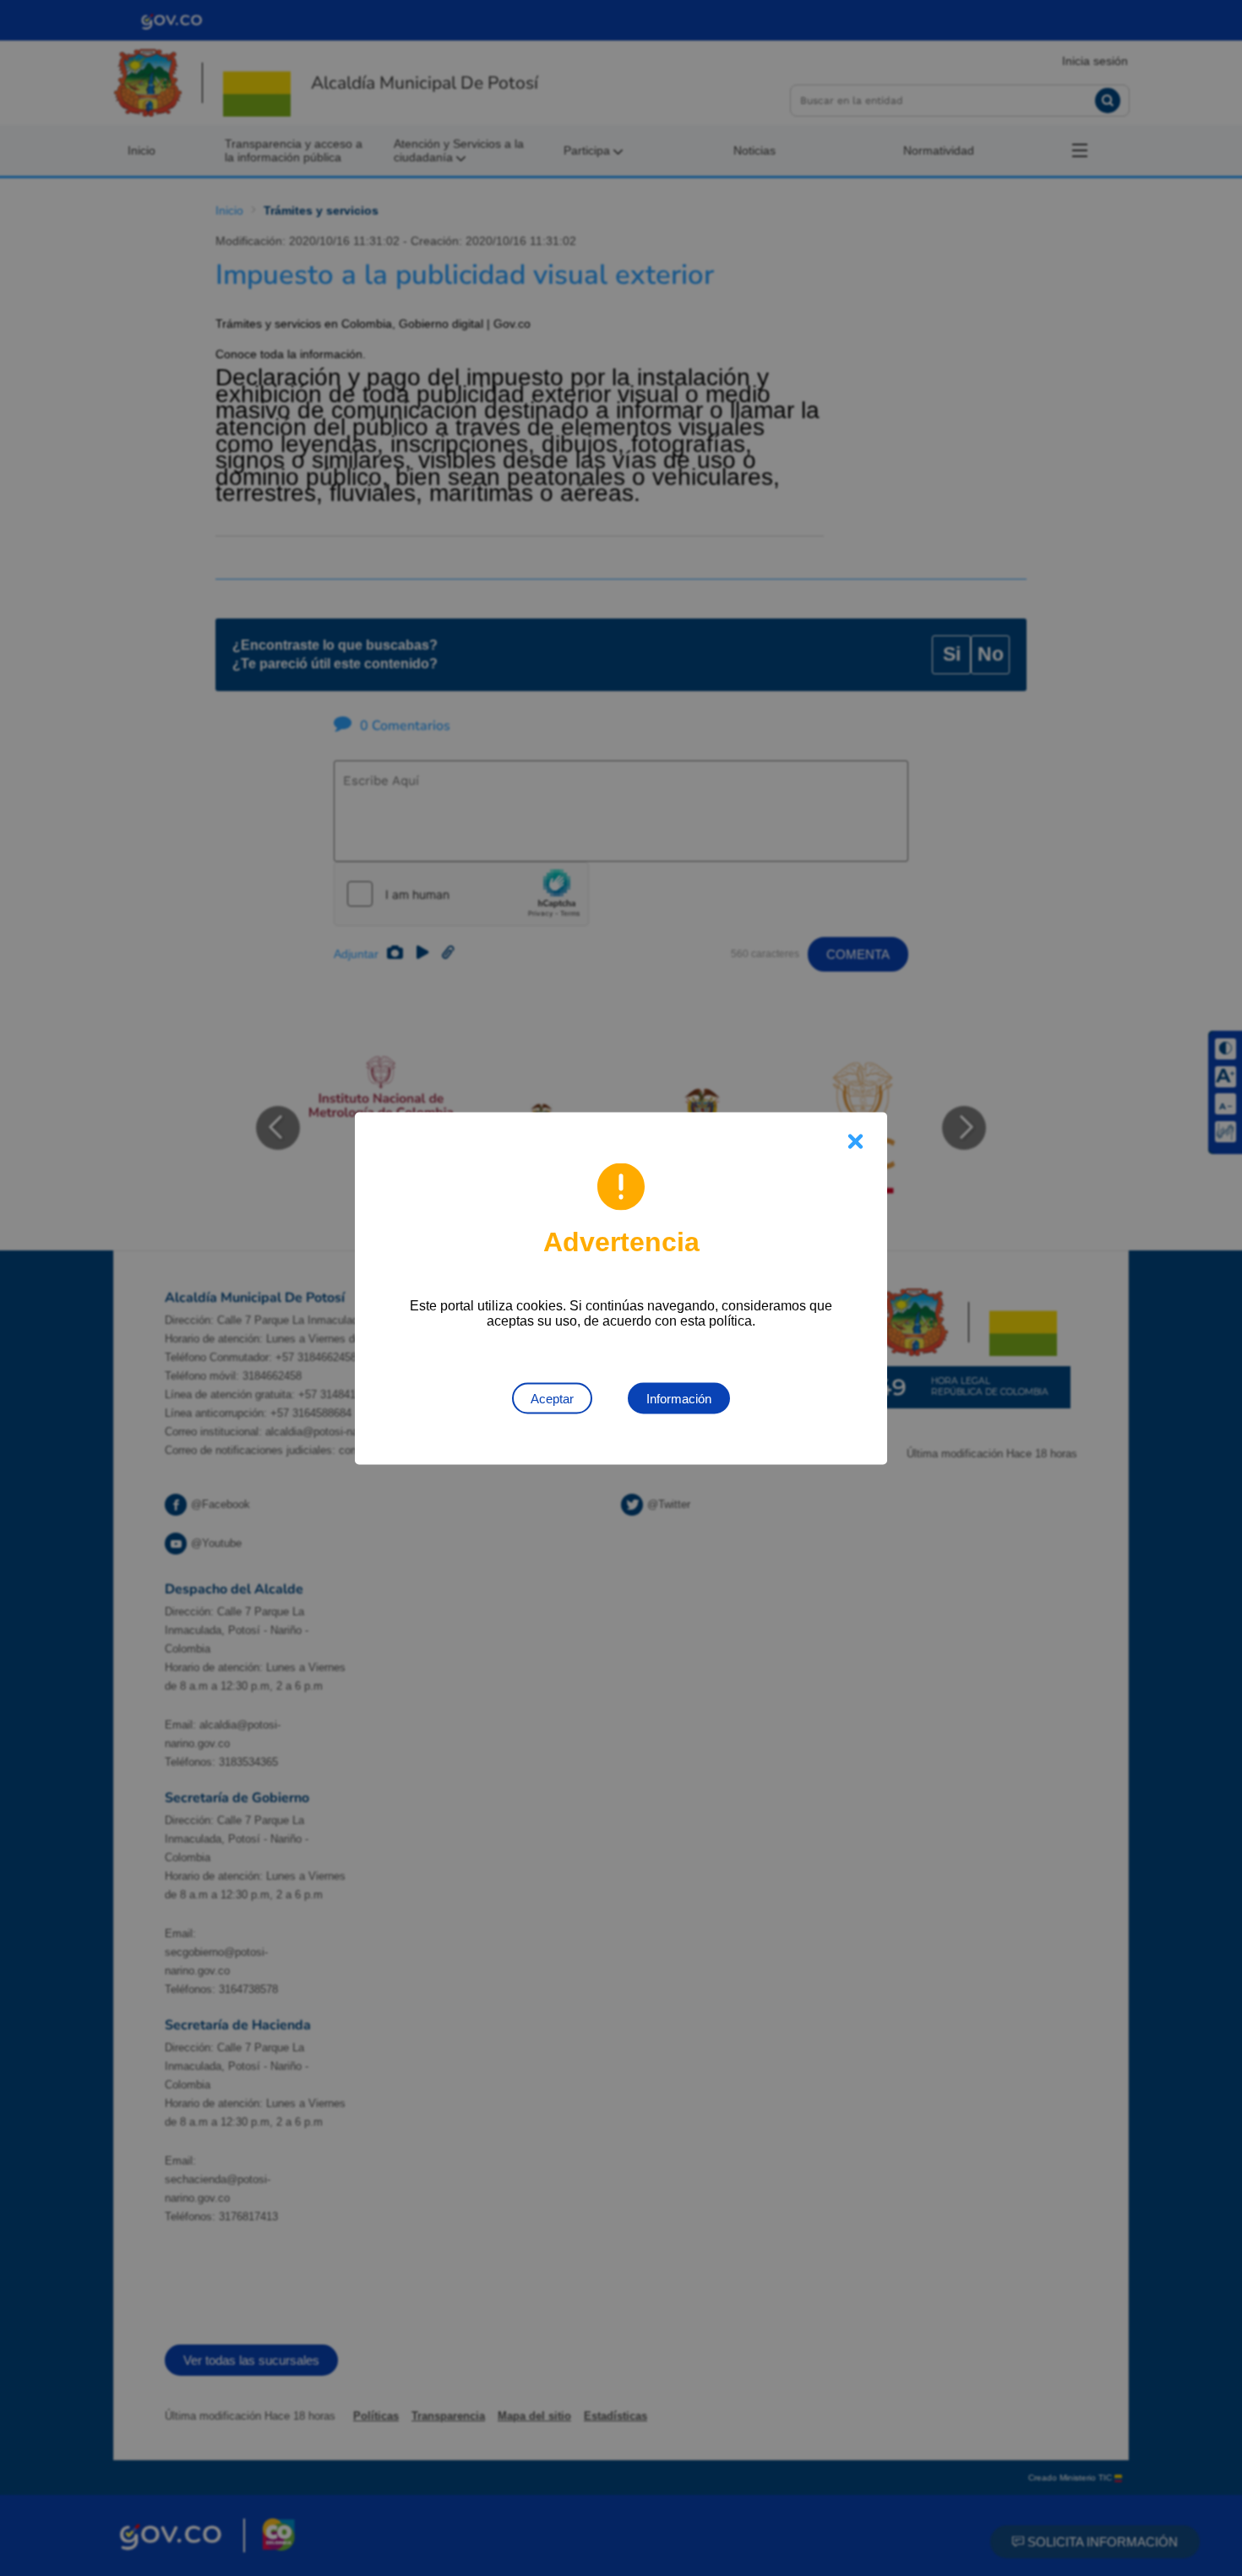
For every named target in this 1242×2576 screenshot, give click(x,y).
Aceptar (552, 1398)
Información (679, 1398)
